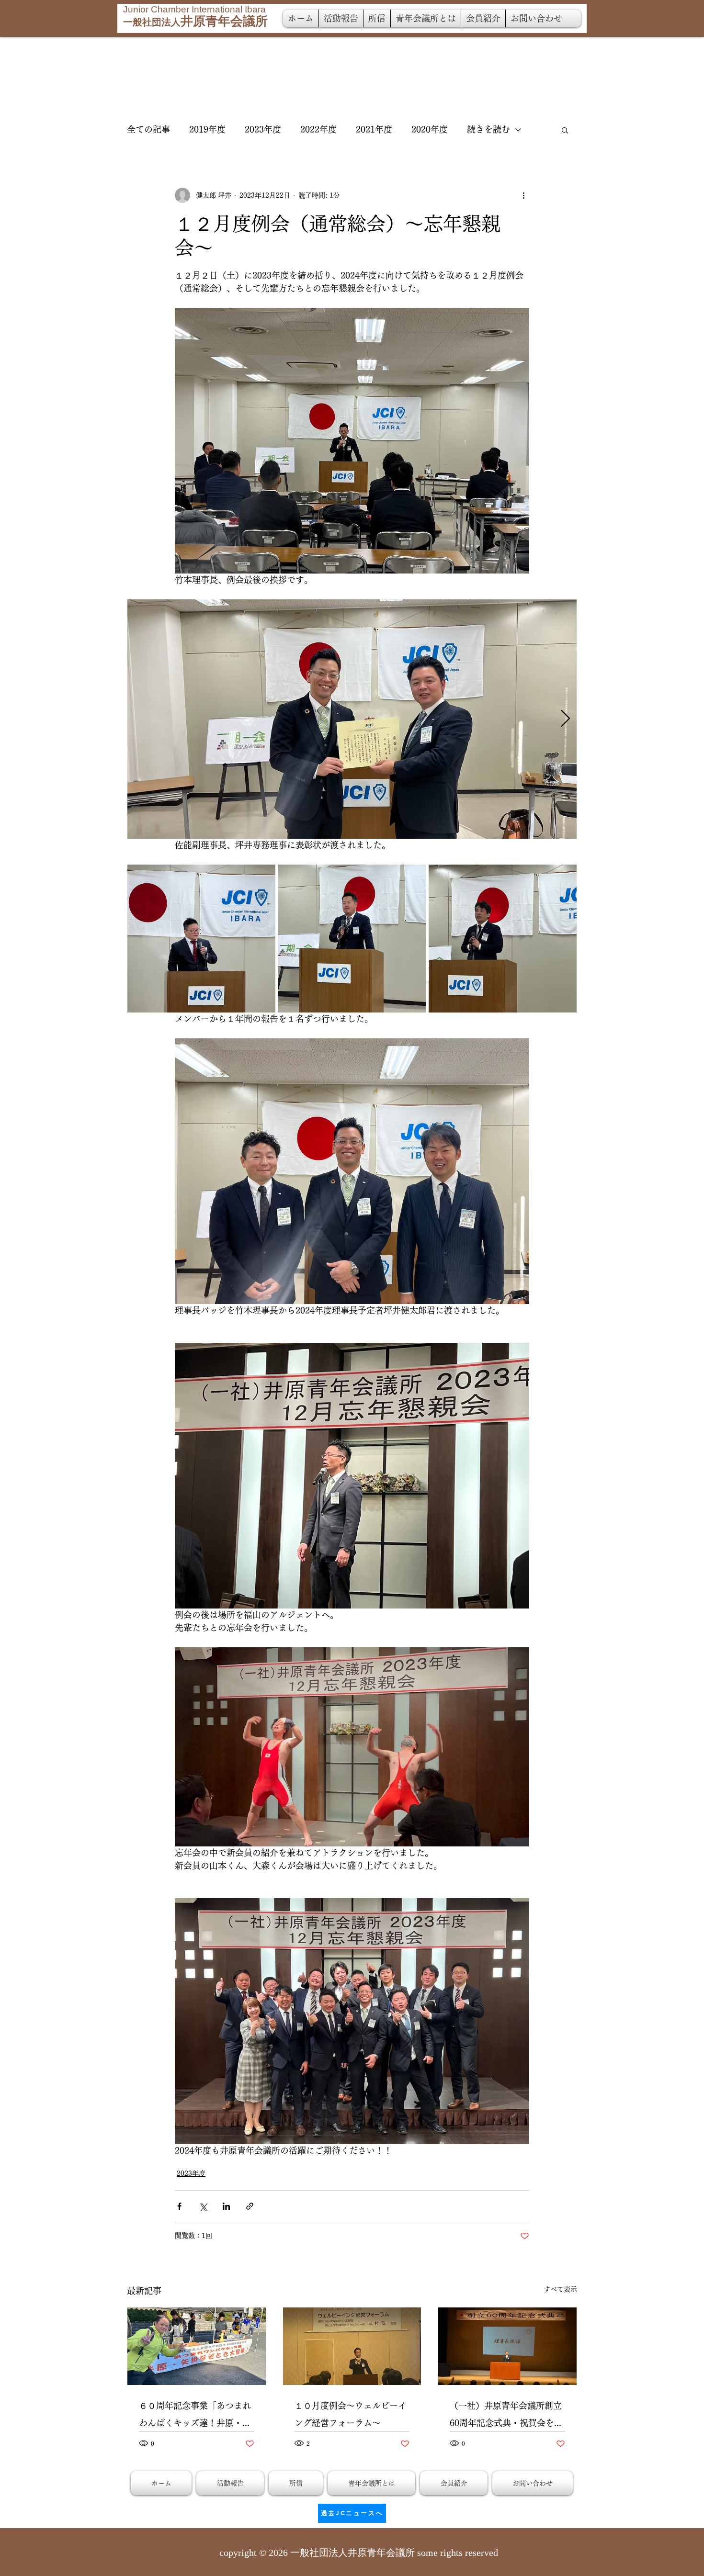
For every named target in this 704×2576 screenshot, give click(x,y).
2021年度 (374, 129)
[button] (565, 130)
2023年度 (263, 129)
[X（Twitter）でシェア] (203, 2206)
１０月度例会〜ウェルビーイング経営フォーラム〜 (351, 2414)
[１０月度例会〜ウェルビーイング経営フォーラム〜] (352, 2346)
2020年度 (430, 129)
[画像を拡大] (352, 719)
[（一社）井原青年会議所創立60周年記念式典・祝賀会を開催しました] (507, 2346)
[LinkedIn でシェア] (226, 2206)
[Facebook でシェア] (179, 2206)
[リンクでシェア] (250, 2206)
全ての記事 (148, 129)
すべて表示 (560, 2289)
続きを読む (488, 129)
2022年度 (318, 129)
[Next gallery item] (565, 719)
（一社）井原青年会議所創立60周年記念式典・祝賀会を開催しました (506, 2416)
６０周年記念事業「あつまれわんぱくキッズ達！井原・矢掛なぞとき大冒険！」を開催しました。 (195, 2416)
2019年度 (207, 129)
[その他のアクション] (523, 195)
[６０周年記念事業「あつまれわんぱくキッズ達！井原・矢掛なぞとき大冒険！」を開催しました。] (197, 2346)
